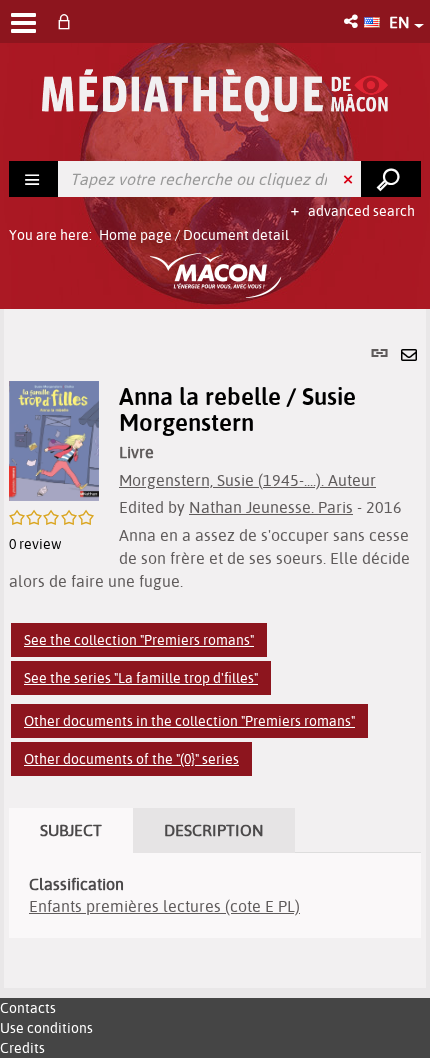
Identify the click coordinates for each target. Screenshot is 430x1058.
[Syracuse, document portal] (215, 95)
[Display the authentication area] (68, 21)
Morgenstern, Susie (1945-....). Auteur (247, 480)
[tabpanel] (215, 648)
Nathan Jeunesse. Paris (271, 507)
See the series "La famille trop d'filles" (141, 678)
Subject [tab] (71, 830)
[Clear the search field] (350, 179)
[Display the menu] (23, 23)
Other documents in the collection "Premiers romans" (189, 721)
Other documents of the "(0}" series (131, 759)
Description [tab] (214, 830)
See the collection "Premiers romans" (139, 640)
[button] (352, 21)
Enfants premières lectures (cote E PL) (164, 906)
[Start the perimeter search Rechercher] (391, 179)
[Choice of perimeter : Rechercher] (34, 179)
